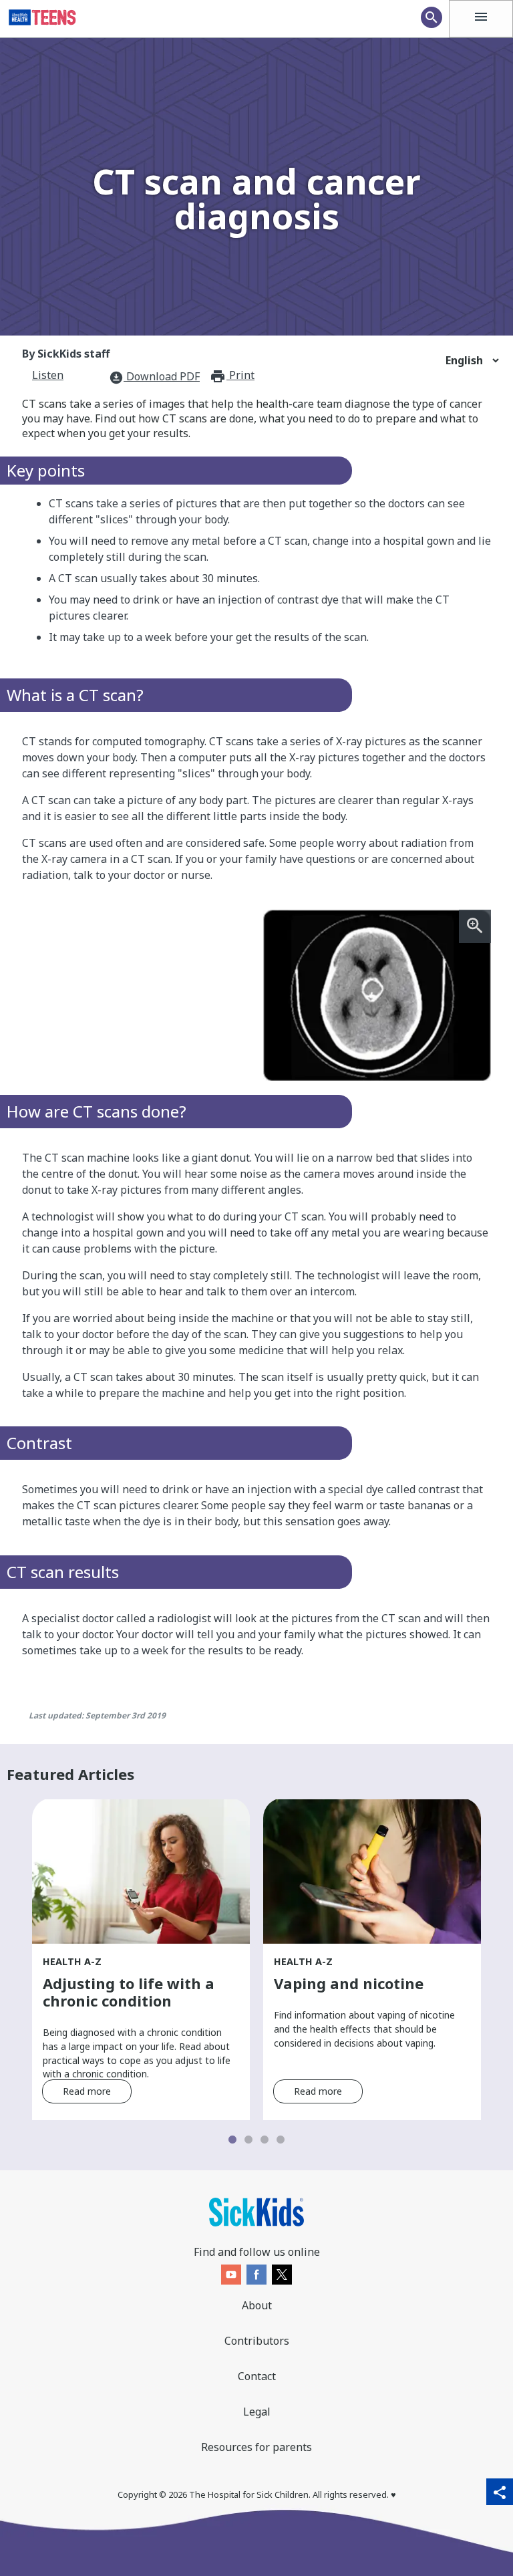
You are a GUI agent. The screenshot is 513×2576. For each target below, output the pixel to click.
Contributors (257, 2341)
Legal (257, 2412)
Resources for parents (256, 2447)
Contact (257, 2376)
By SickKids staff (66, 354)
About (257, 2305)
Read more (87, 2091)
